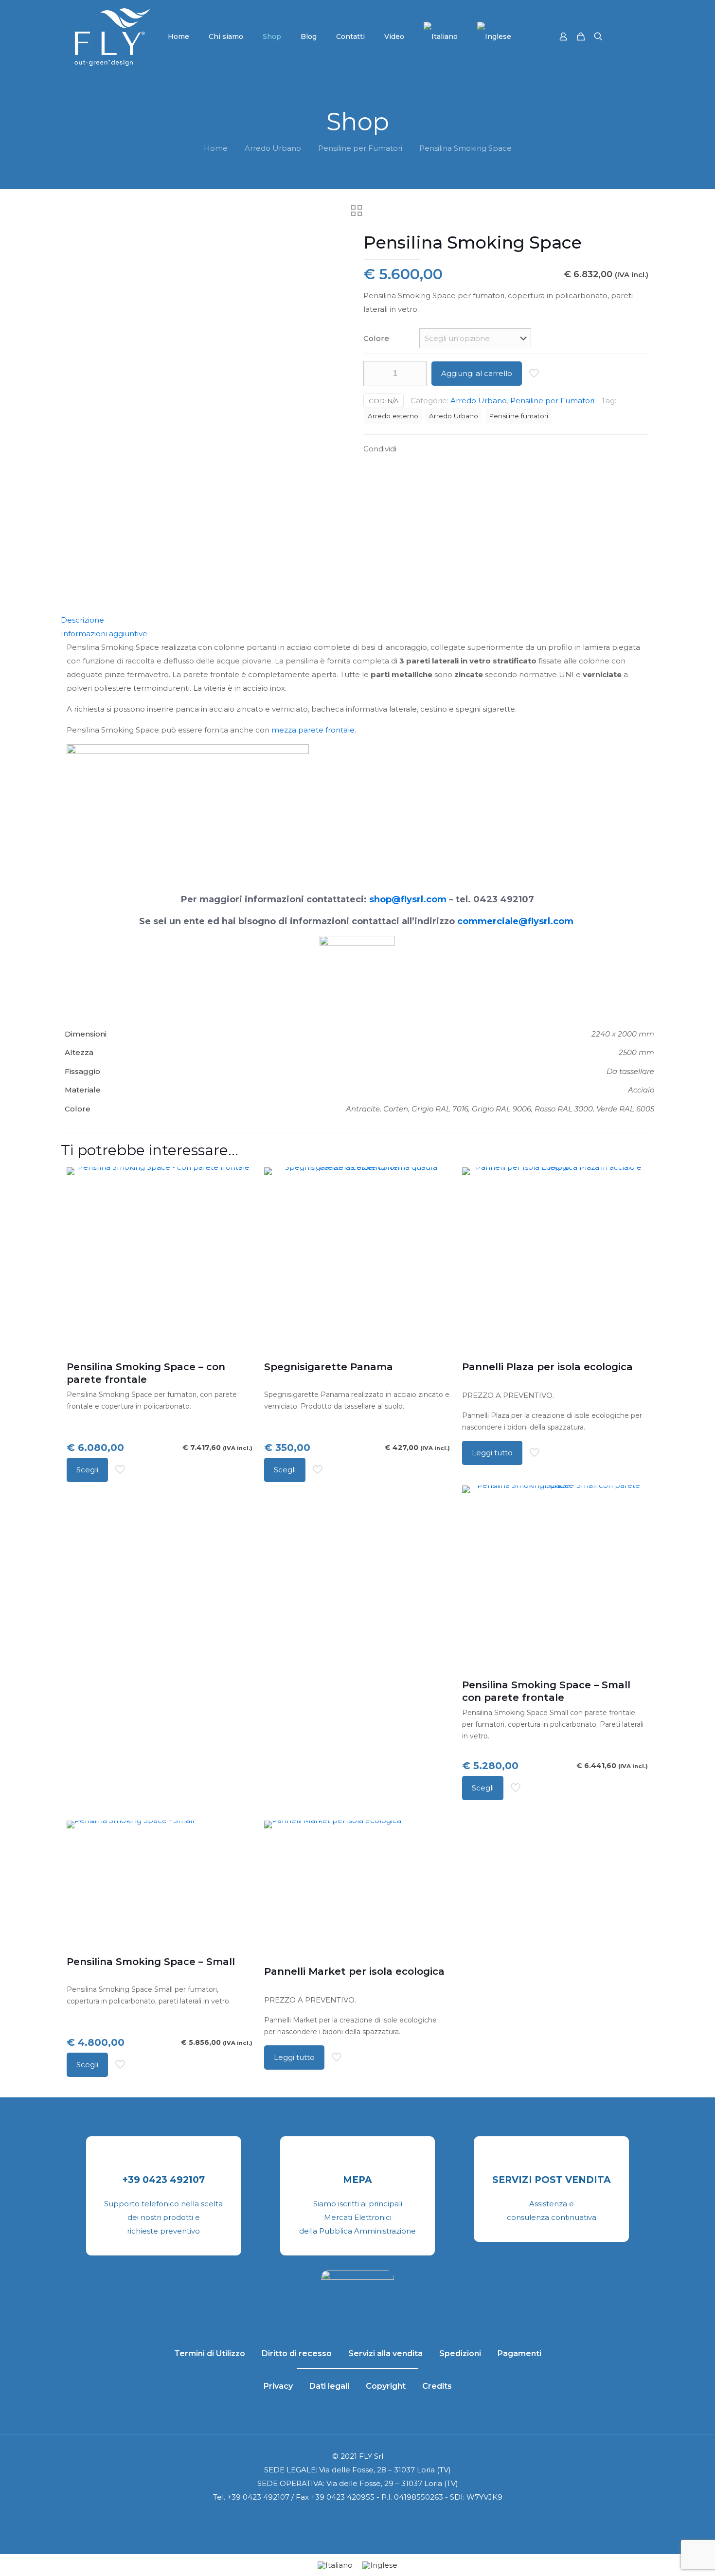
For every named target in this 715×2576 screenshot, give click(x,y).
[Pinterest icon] (373, 2518)
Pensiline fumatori (518, 416)
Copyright (386, 2386)
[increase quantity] (416, 374)
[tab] (357, 620)
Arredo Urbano (273, 148)
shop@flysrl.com (408, 899)
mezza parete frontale (313, 730)
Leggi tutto (492, 1453)
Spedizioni (460, 2353)
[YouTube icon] (352, 2518)
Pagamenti (519, 2353)
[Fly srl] (112, 36)
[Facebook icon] (342, 2518)
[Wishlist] (239, 1202)
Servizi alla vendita (385, 2353)
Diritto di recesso (297, 2353)
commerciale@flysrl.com (515, 921)
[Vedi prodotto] (239, 1181)
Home (216, 148)
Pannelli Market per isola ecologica (354, 1971)
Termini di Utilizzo (210, 2353)
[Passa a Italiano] (335, 2565)
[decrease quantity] (374, 374)
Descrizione (82, 620)
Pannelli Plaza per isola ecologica (547, 1367)
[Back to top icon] (668, 2556)
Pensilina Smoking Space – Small (151, 1962)
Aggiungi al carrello (477, 373)
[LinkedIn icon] (363, 2518)
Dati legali (329, 2386)
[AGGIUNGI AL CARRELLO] (634, 1181)
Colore (376, 338)
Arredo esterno (393, 416)
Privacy (278, 2386)
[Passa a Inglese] (494, 36)
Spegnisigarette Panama (329, 1367)
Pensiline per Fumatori (360, 148)
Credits (437, 2386)
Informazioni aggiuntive (104, 634)
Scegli (87, 1470)
